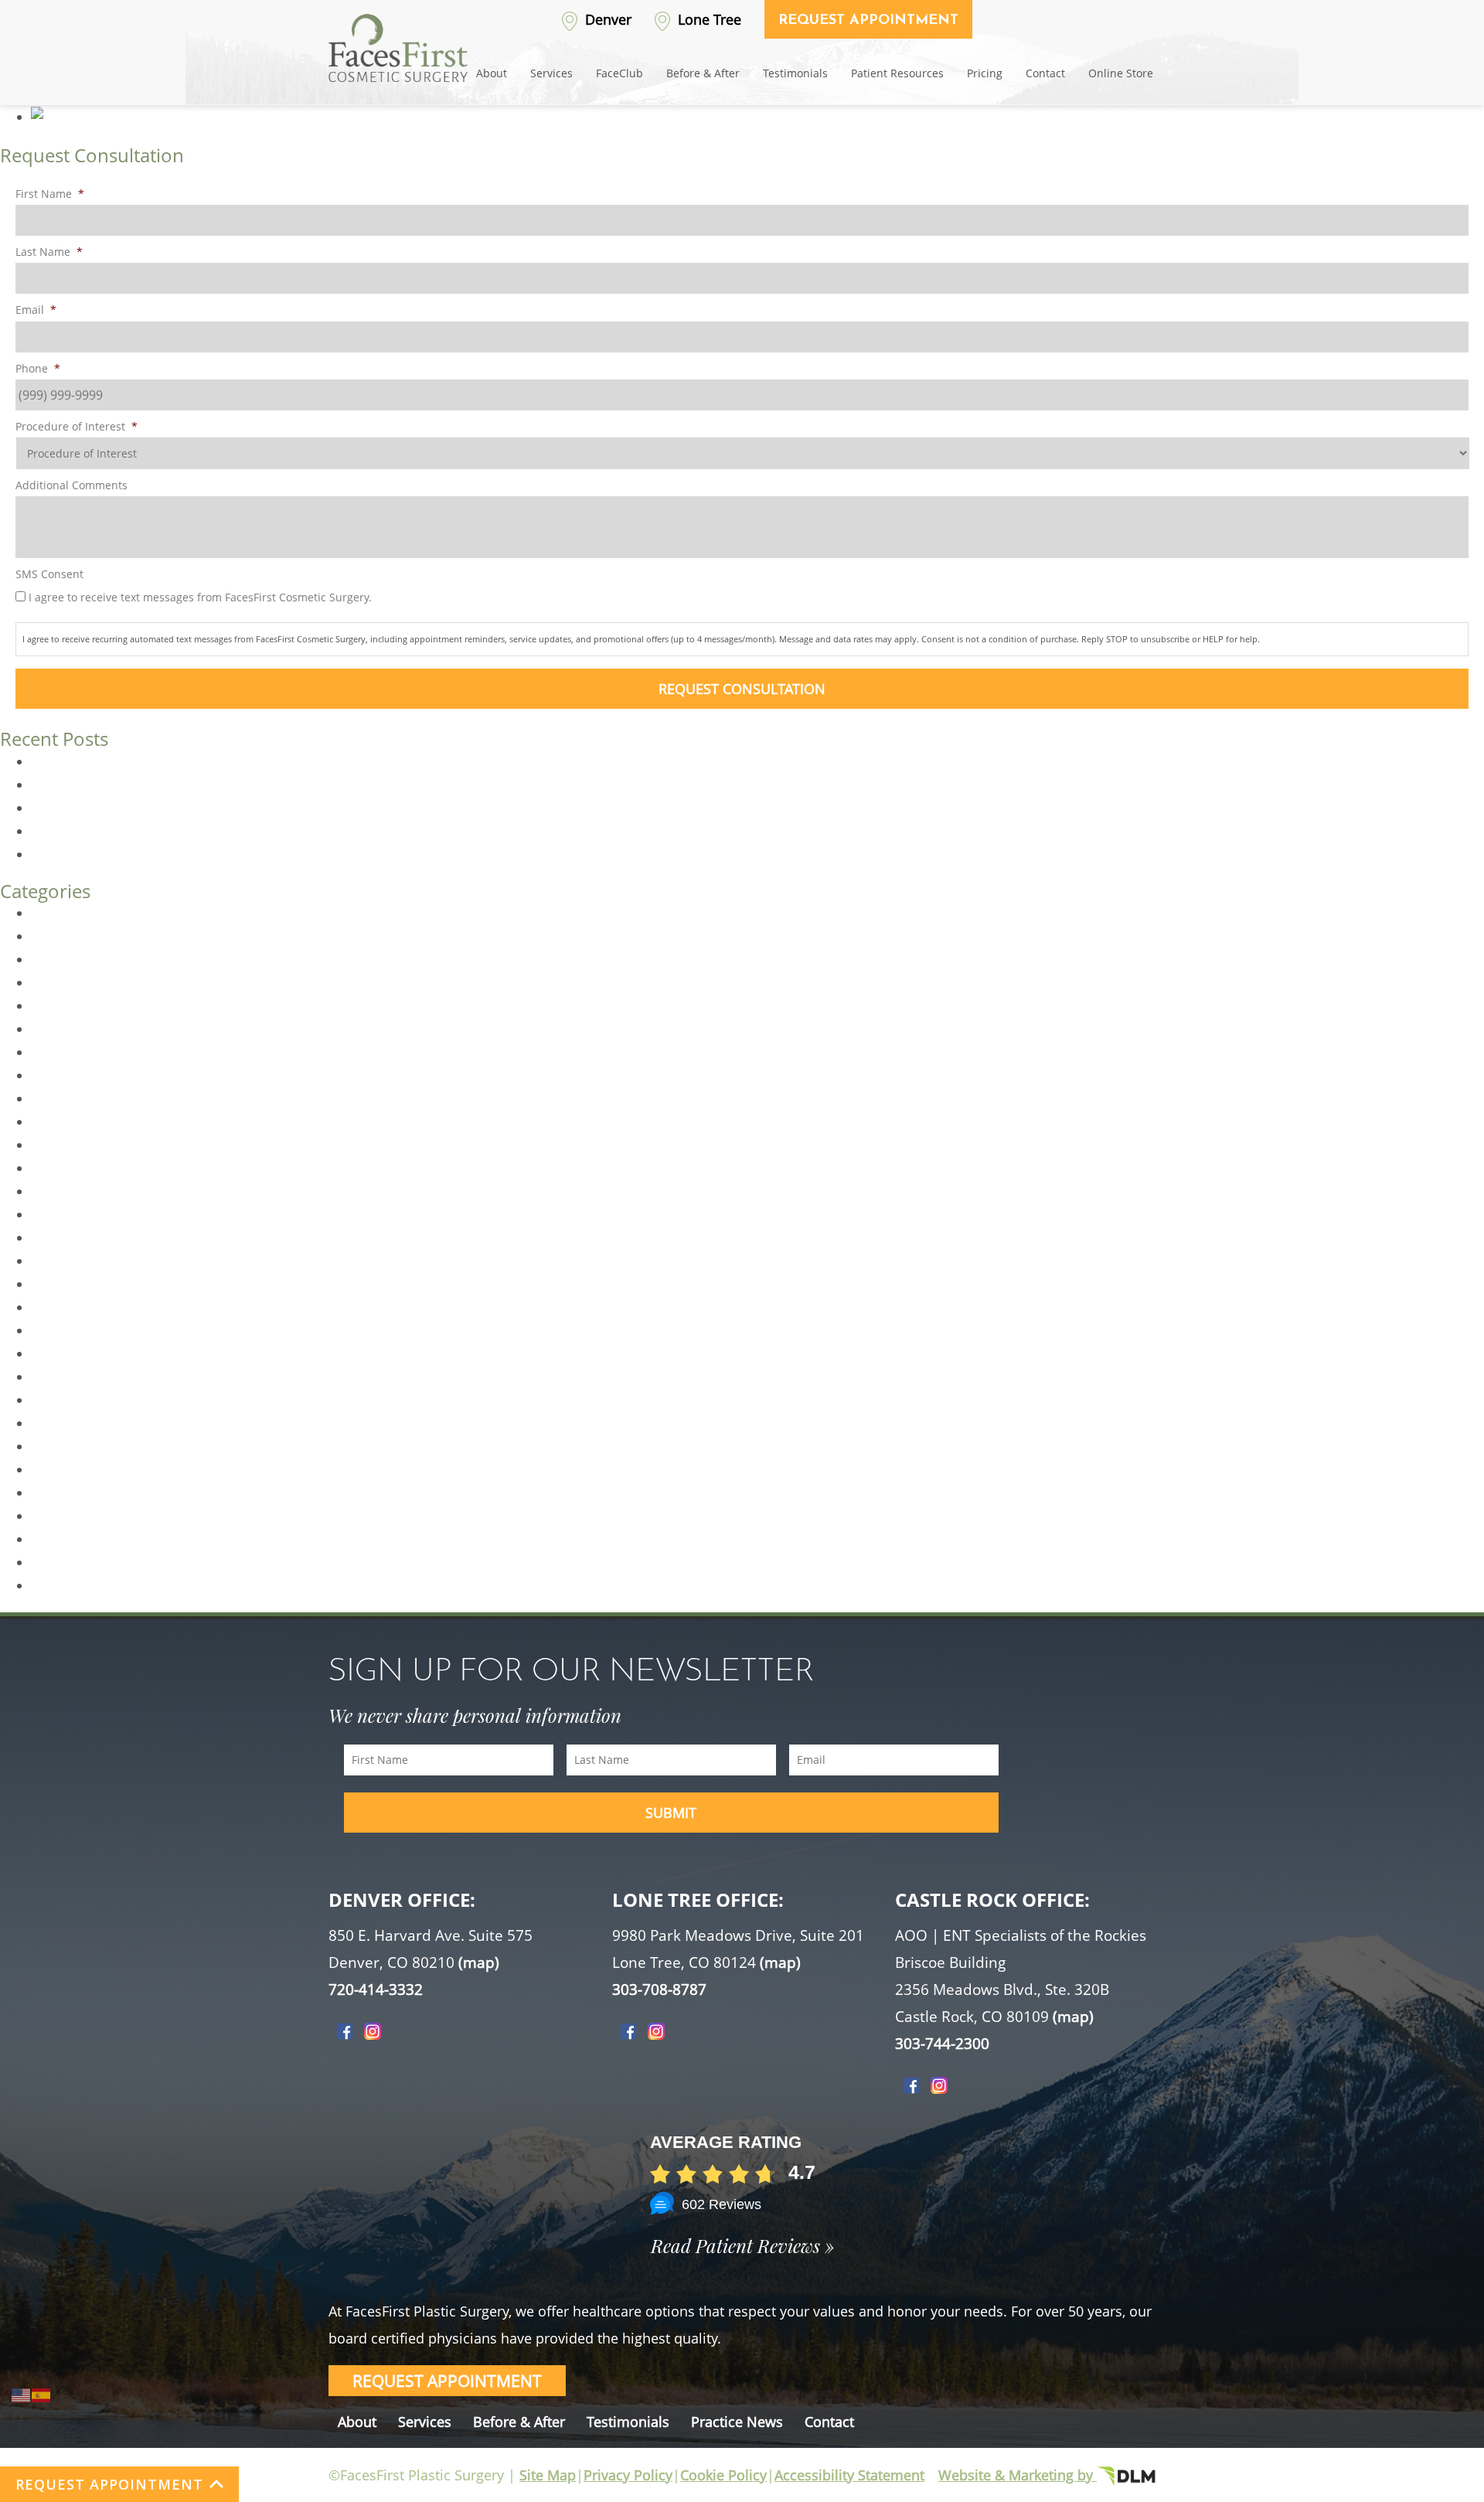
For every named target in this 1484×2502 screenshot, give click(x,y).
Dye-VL (51, 1006)
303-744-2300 (942, 2044)
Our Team (60, 1423)
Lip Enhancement (82, 1261)
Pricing (985, 73)
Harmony (58, 1191)
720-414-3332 (376, 1990)
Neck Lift (56, 1377)
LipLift (48, 1284)
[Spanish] (42, 2394)
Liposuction (65, 1307)
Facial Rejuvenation (87, 1145)
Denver (606, 19)
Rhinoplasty (65, 1539)
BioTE (47, 913)
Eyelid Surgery (72, 1075)
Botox (48, 936)
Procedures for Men (89, 1469)
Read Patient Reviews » (742, 2245)
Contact (1045, 73)
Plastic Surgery (74, 1446)
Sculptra (55, 1562)
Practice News (737, 2422)
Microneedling (73, 1330)
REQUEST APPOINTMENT (109, 2484)
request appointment (447, 2381)
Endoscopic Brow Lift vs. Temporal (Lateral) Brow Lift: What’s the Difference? (252, 854)
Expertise (58, 1052)
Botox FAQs (64, 831)
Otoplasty (59, 1400)
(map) (479, 1962)
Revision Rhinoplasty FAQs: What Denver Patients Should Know (214, 761)
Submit (671, 1813)
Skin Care (58, 1585)
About (492, 73)
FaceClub (619, 73)
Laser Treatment (79, 1237)
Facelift (51, 1098)
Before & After (703, 73)
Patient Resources (897, 73)
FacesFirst (60, 1122)
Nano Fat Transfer (83, 1353)
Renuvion (58, 1493)
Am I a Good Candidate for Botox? (129, 808)
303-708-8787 (659, 1990)
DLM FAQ (57, 982)
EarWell (53, 1029)
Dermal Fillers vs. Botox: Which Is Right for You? (168, 785)
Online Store (1121, 73)
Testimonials (795, 73)
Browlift (53, 959)
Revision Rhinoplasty (91, 1516)
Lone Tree (708, 19)
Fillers (48, 1168)
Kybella (52, 1214)
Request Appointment (868, 21)
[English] (22, 2394)
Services (551, 73)
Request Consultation (742, 689)
